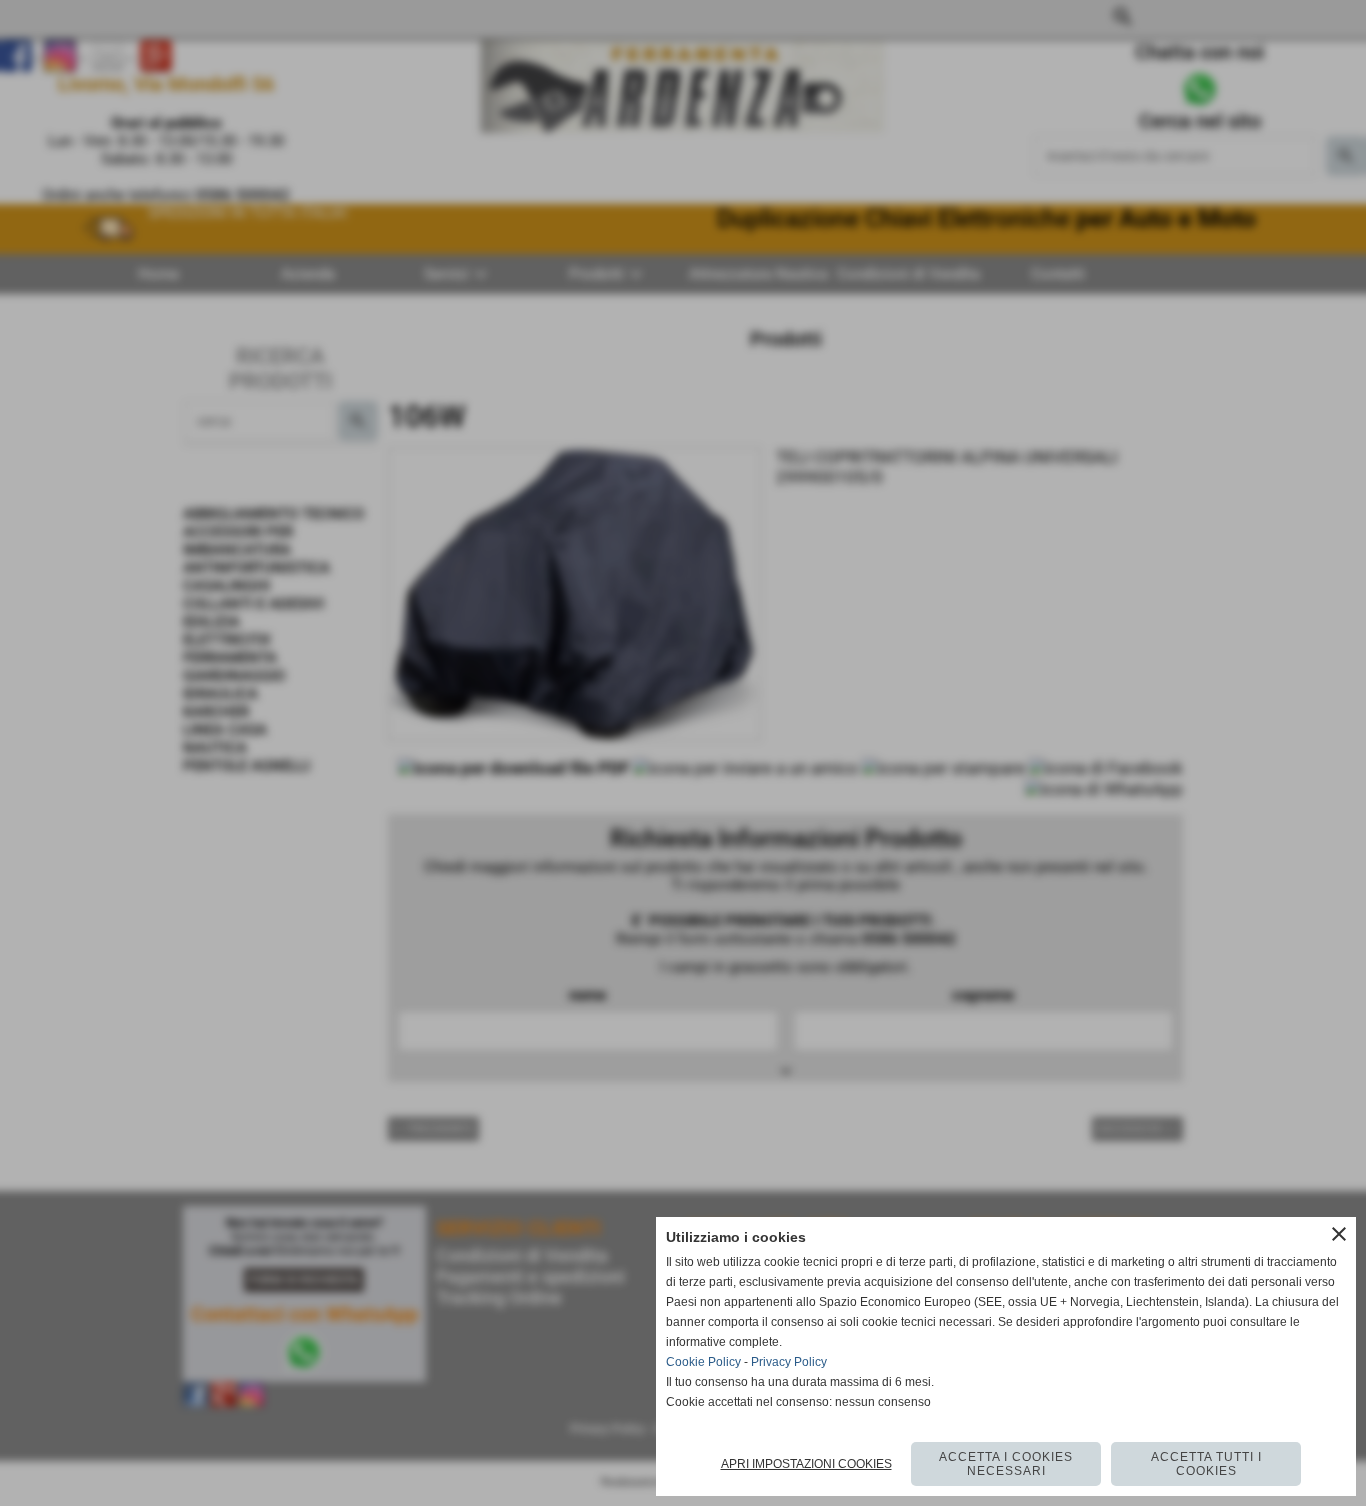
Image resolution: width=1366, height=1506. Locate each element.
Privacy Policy (789, 1362)
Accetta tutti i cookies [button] (1206, 1464)
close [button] (1339, 1234)
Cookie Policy (703, 1362)
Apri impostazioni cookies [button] (806, 1464)
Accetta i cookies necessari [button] (1006, 1464)
